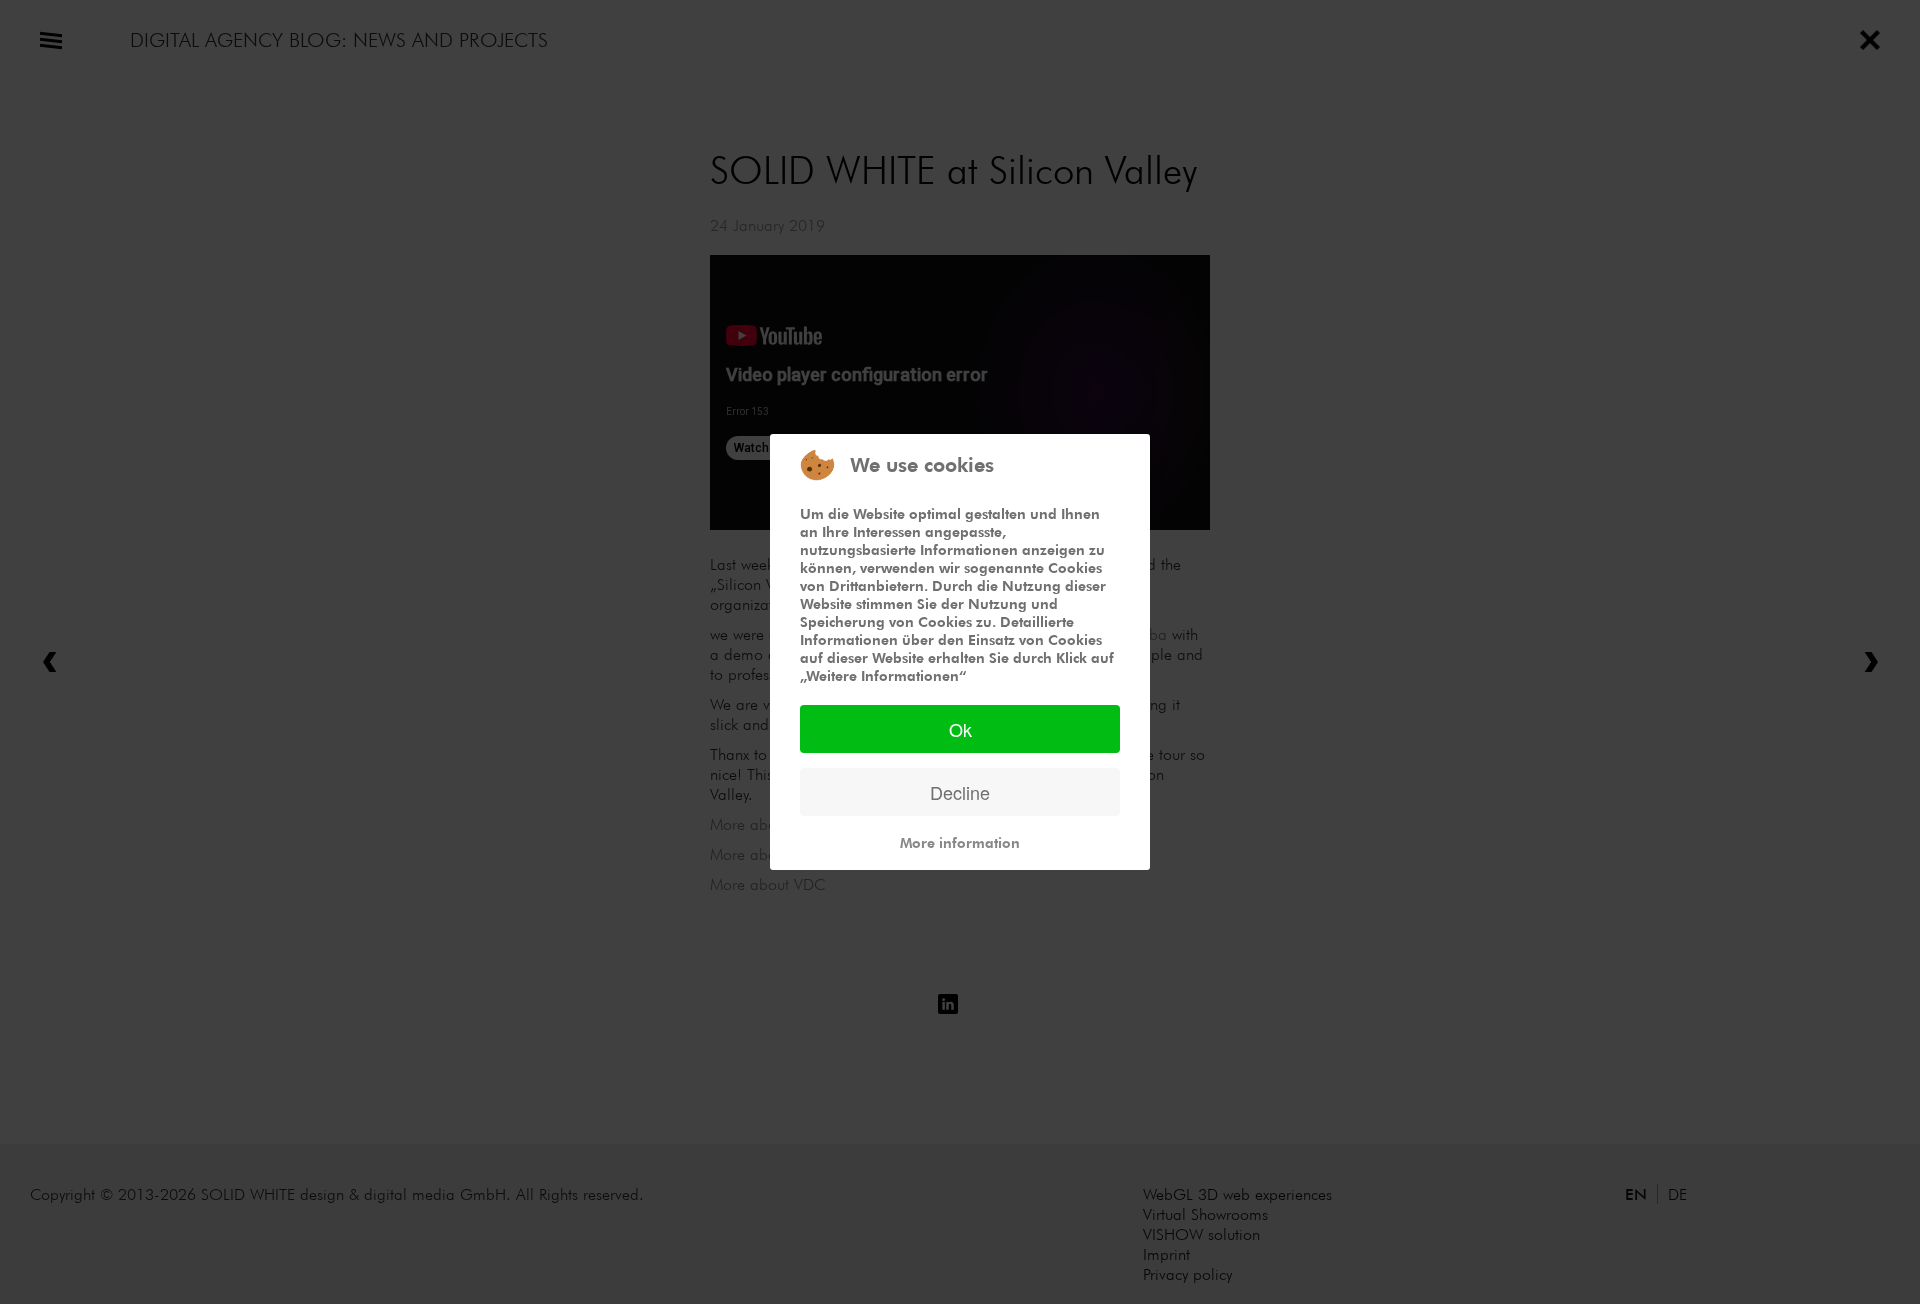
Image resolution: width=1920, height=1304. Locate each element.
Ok (960, 729)
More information (960, 842)
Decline (960, 792)
